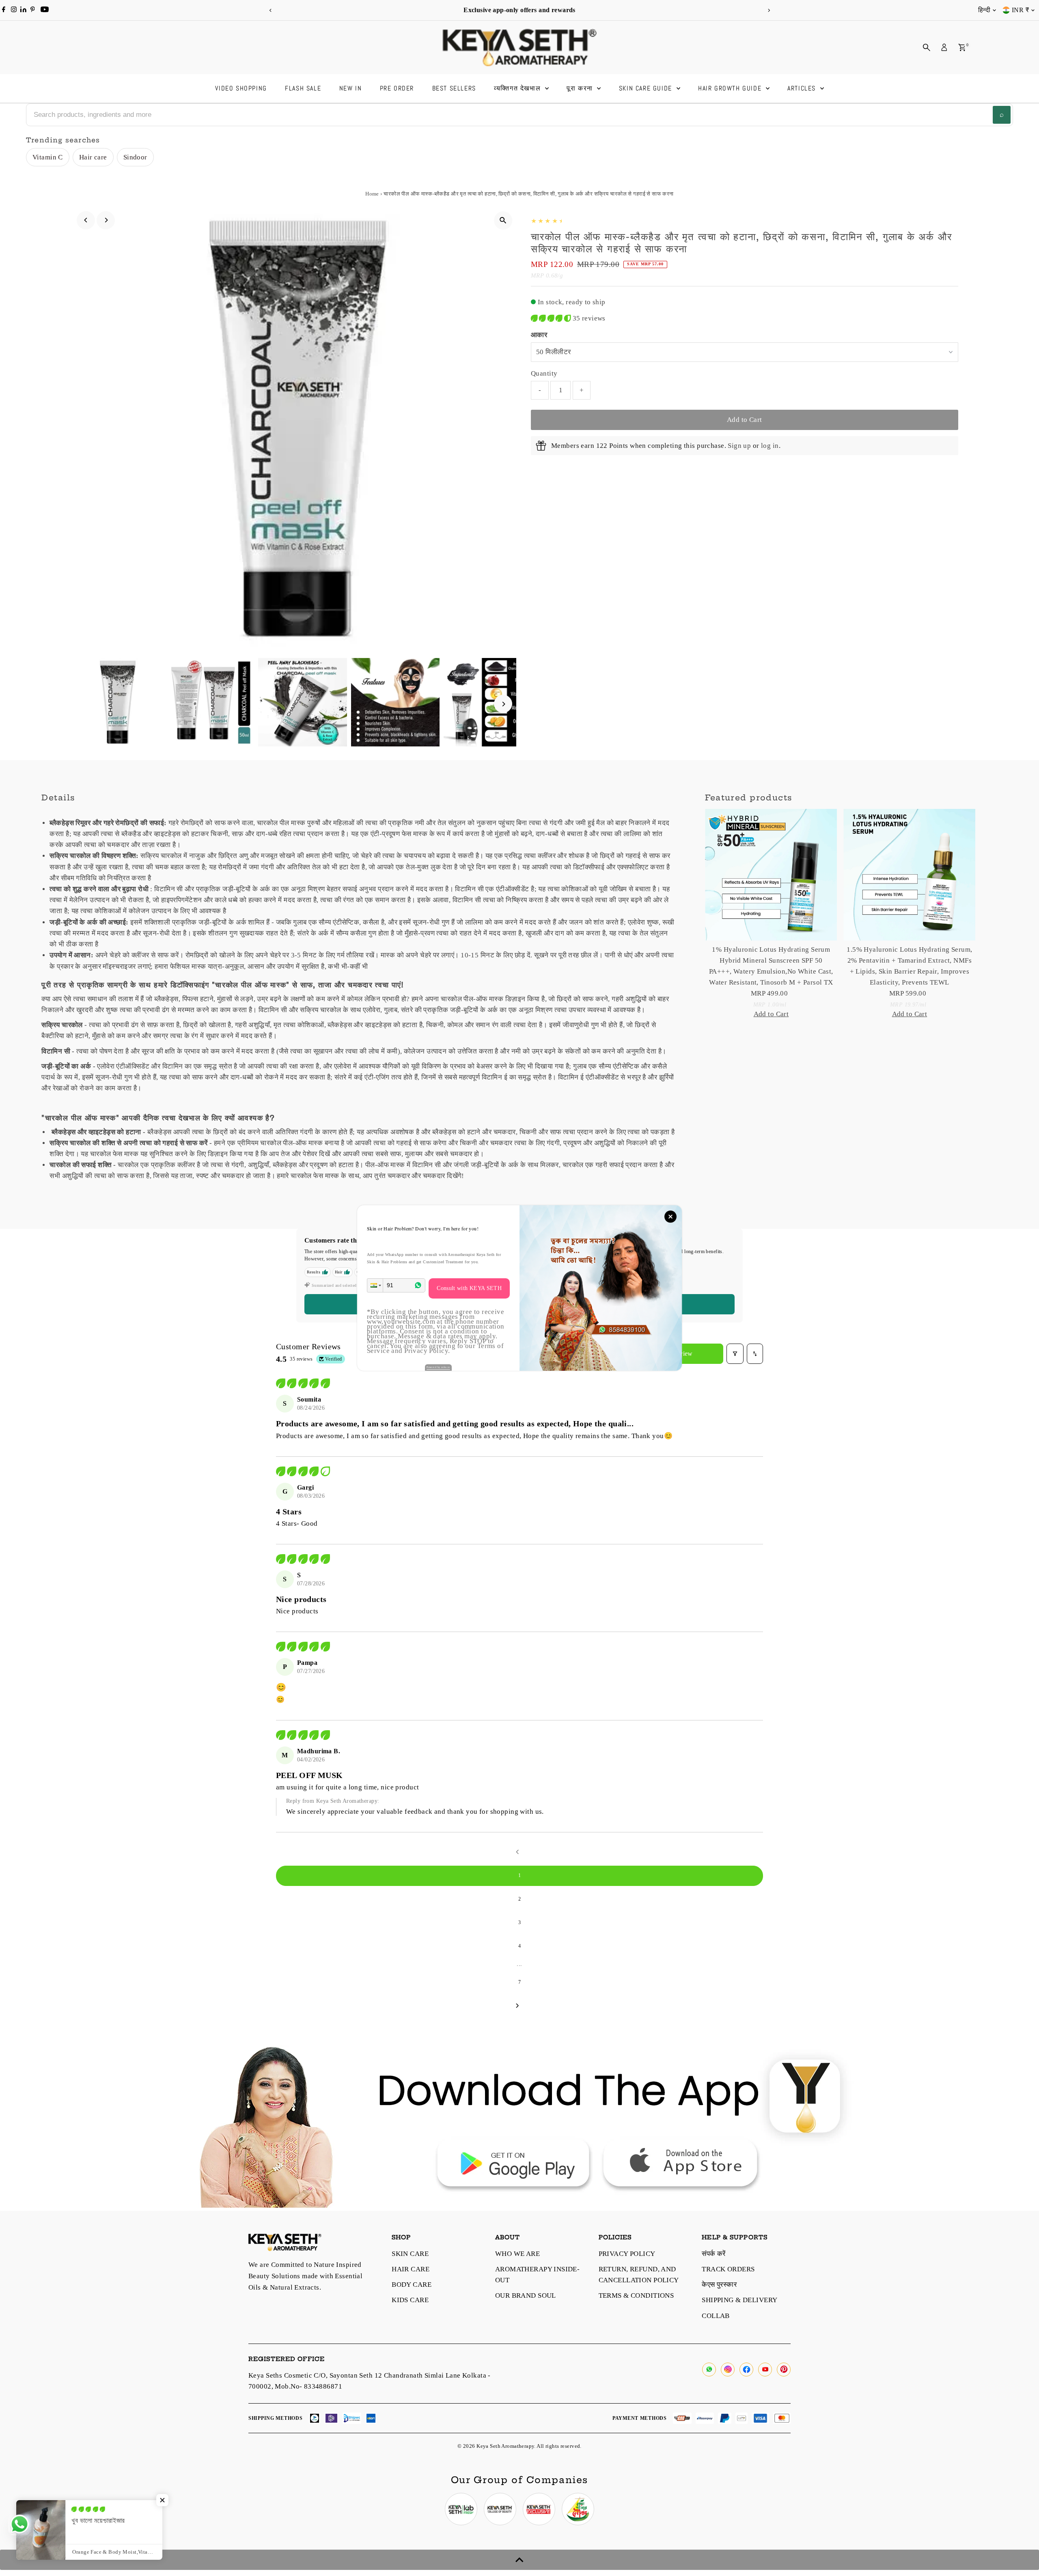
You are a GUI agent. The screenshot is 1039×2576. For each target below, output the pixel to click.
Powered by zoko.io (438, 1367)
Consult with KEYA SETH (469, 1288)
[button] (375, 1285)
